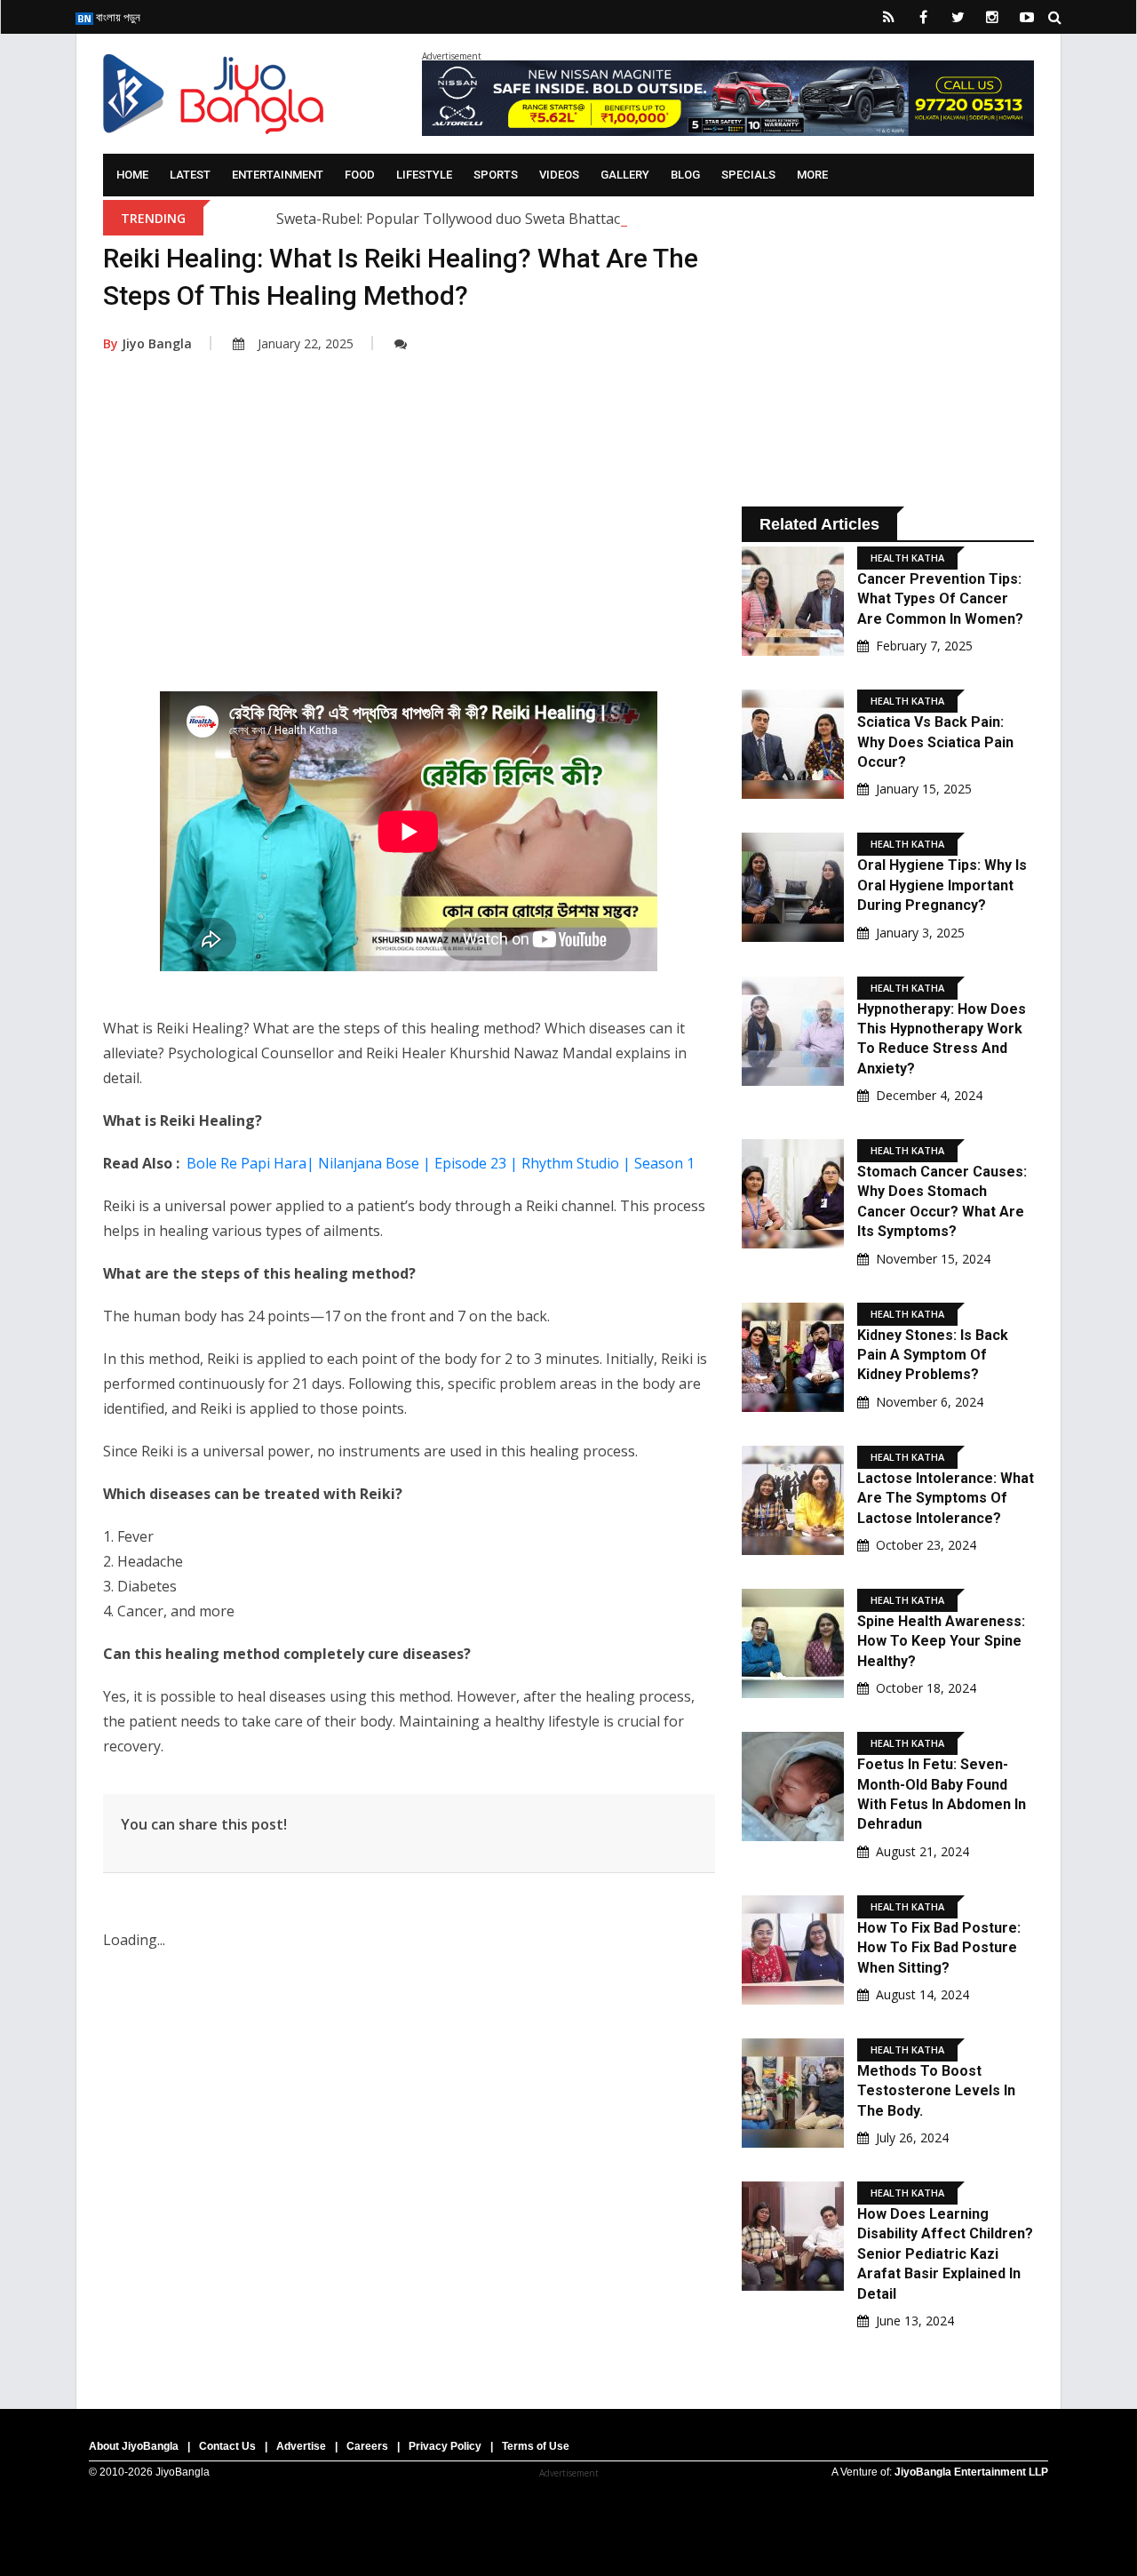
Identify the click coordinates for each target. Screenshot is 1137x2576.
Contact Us (227, 2446)
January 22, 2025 (306, 343)
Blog (685, 175)
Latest (190, 175)
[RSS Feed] (888, 17)
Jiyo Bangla (147, 343)
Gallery (625, 175)
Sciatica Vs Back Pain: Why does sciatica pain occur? (935, 742)
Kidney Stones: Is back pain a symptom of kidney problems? (933, 1355)
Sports (496, 175)
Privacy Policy (445, 2446)
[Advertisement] (409, 549)
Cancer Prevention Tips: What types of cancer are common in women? (940, 599)
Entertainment (278, 175)
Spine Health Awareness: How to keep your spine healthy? (941, 1641)
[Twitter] (958, 17)
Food (360, 175)
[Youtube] (1027, 17)
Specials (748, 175)
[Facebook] (923, 17)
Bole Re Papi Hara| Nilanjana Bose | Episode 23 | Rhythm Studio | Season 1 (441, 1163)
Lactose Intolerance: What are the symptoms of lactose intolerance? (946, 1498)
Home (132, 175)
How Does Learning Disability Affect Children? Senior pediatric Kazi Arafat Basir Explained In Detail (945, 2254)
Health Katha (907, 558)
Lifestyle (424, 175)
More (812, 175)
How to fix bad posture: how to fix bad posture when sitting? (939, 1948)
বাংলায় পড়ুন (117, 17)
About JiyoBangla (134, 2446)
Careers (367, 2446)
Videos (559, 175)
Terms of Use (536, 2446)
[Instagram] (992, 17)
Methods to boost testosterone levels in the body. (936, 2091)
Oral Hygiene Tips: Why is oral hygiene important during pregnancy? (942, 885)
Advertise (301, 2446)
